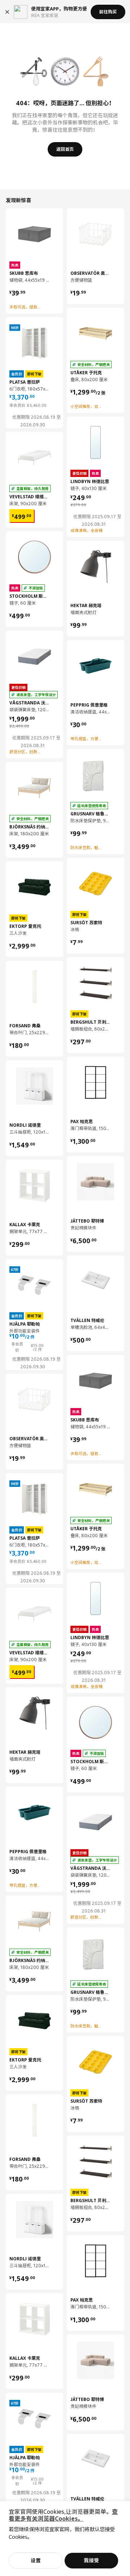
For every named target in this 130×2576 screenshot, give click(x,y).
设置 (36, 2560)
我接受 (91, 2560)
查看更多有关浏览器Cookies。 (63, 2515)
